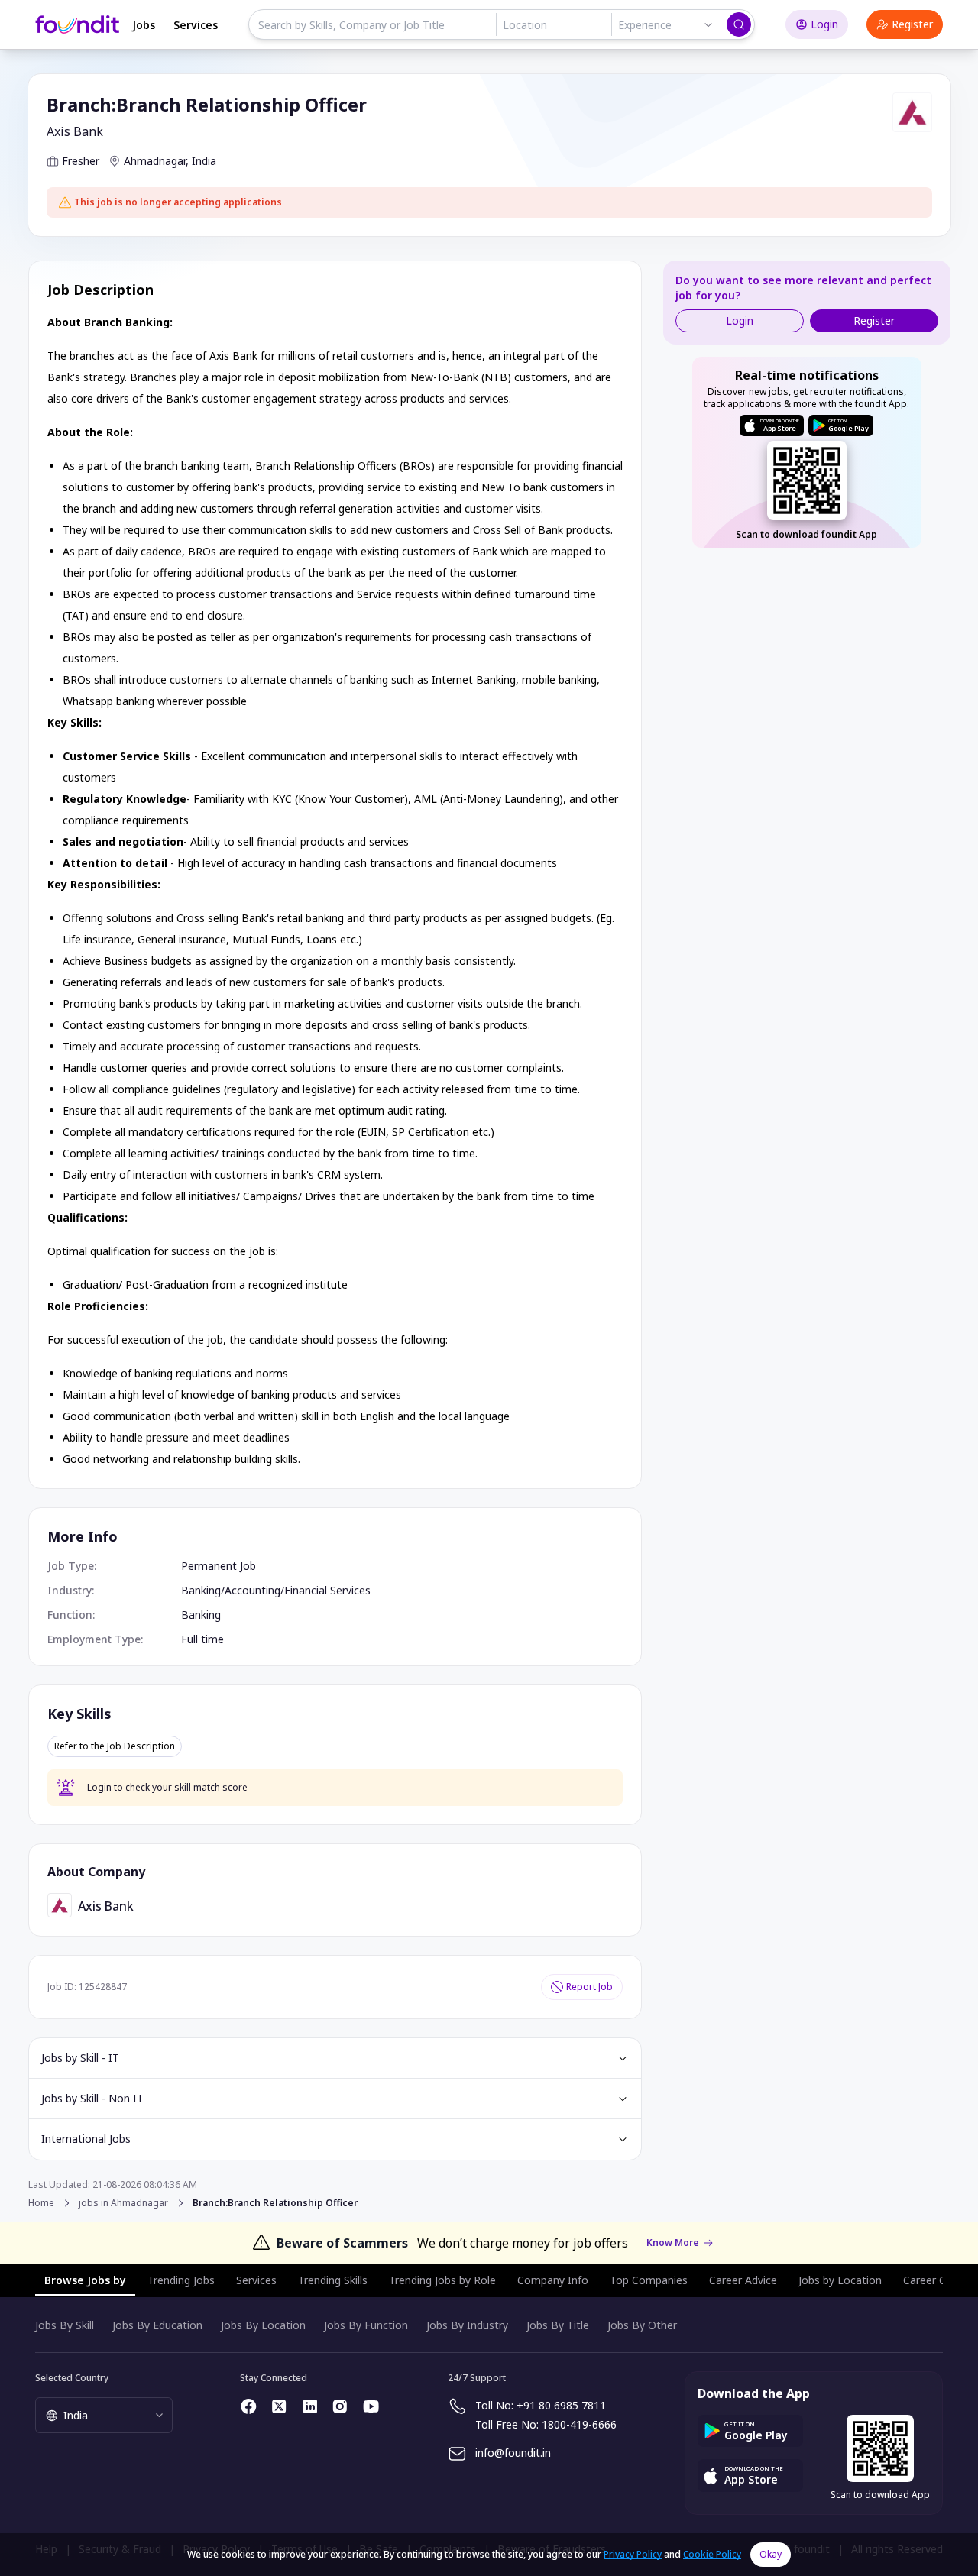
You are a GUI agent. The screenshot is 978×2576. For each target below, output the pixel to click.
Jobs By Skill (65, 2325)
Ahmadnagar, (156, 161)
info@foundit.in (513, 2453)
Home (41, 2203)
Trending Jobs (181, 2280)
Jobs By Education (157, 2325)
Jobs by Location (840, 2280)
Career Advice (743, 2280)
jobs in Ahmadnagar (123, 2203)
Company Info (553, 2280)
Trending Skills (333, 2280)
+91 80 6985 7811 (561, 2405)
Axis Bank (75, 131)
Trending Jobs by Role (442, 2280)
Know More (673, 2243)
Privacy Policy (633, 2554)
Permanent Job (219, 1566)
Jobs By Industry (467, 2325)
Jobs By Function (366, 2325)
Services (196, 25)
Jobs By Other (642, 2325)
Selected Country (72, 2378)
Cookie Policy (712, 2554)
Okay (771, 2554)
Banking (201, 1590)
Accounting (253, 1590)
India (204, 161)
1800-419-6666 (579, 2424)
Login (824, 24)
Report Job (589, 1987)
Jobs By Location (263, 2325)
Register (912, 24)
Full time (202, 1639)
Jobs (144, 25)
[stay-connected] (249, 2406)
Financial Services (327, 1590)
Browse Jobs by (85, 2280)
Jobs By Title (558, 2325)
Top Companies (649, 2280)
